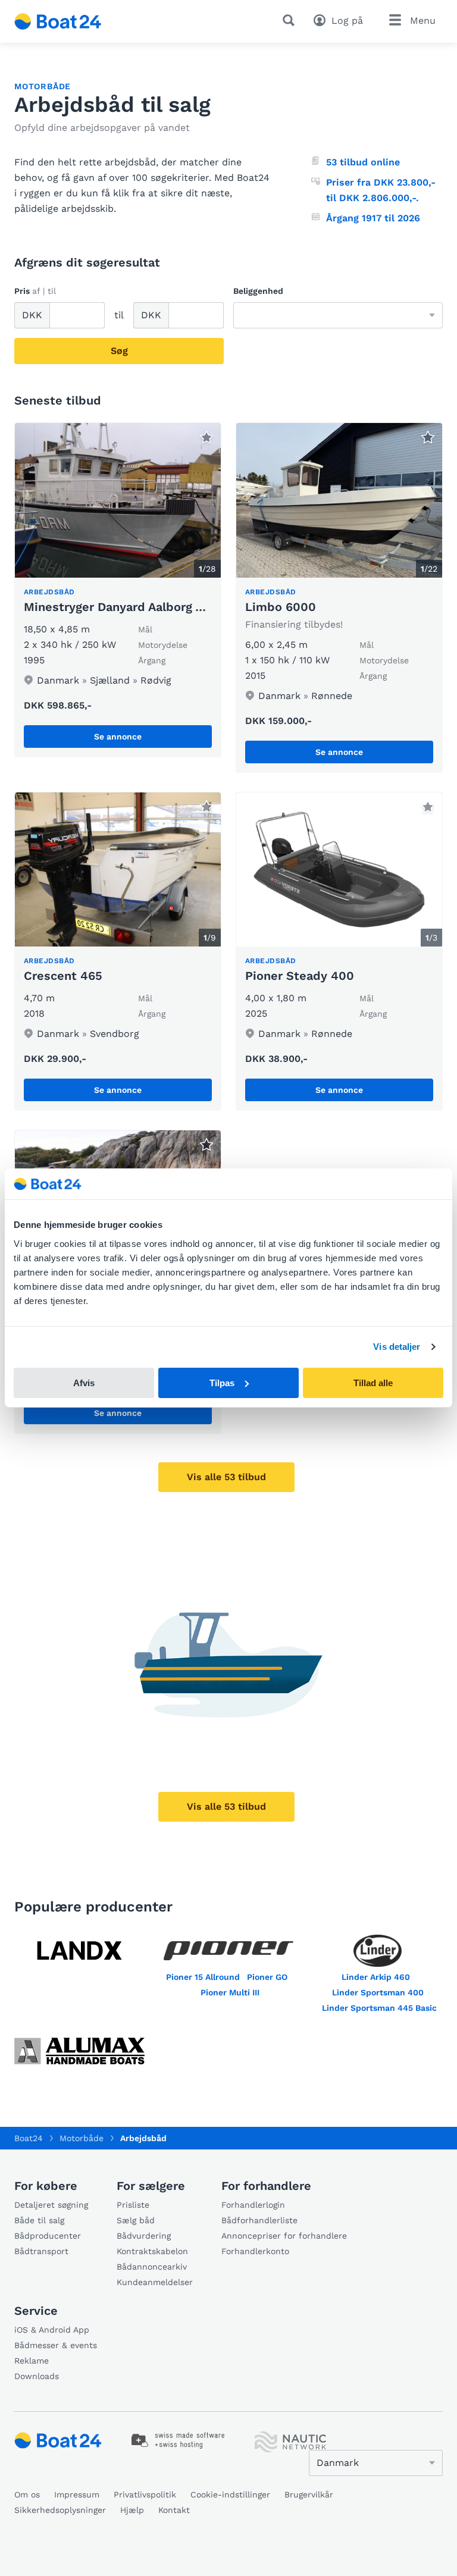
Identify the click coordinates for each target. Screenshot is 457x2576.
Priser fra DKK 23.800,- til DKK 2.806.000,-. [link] (381, 190)
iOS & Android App (52, 2330)
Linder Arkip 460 (376, 1977)
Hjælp (132, 2510)
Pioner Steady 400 (300, 976)
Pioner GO (267, 1977)
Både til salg (39, 2220)
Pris (35, 291)
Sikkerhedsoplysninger (60, 2510)
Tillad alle (373, 1383)
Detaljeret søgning (51, 2205)
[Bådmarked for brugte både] (58, 21)
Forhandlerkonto (255, 2251)
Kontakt (174, 2510)
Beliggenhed (258, 291)
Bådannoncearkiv (152, 2267)
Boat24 (29, 2138)
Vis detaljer (397, 1347)
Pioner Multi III (230, 1992)
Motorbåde (43, 86)
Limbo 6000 (281, 607)
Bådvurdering (144, 2236)
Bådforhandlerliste (259, 2220)
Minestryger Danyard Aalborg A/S (120, 607)
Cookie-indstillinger (230, 2494)
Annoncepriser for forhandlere (284, 2236)
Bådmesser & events (56, 2345)
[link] (118, 590)
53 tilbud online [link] (363, 162)
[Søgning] (291, 20)
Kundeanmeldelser (155, 2282)
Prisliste (133, 2205)
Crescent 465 (63, 976)
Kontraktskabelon (152, 2251)
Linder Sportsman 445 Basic (379, 2008)
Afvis (84, 1383)
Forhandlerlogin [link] (253, 2205)
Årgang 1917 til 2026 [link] (373, 218)
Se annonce (118, 737)
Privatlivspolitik (145, 2494)
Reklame (32, 2361)
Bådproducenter (48, 2236)
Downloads (37, 2376)
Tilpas (222, 1383)
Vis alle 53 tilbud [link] (226, 1477)
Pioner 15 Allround (203, 1977)
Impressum (77, 2494)
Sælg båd (136, 2220)
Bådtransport (41, 2251)
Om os (27, 2494)
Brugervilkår (309, 2494)
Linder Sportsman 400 (378, 1992)
